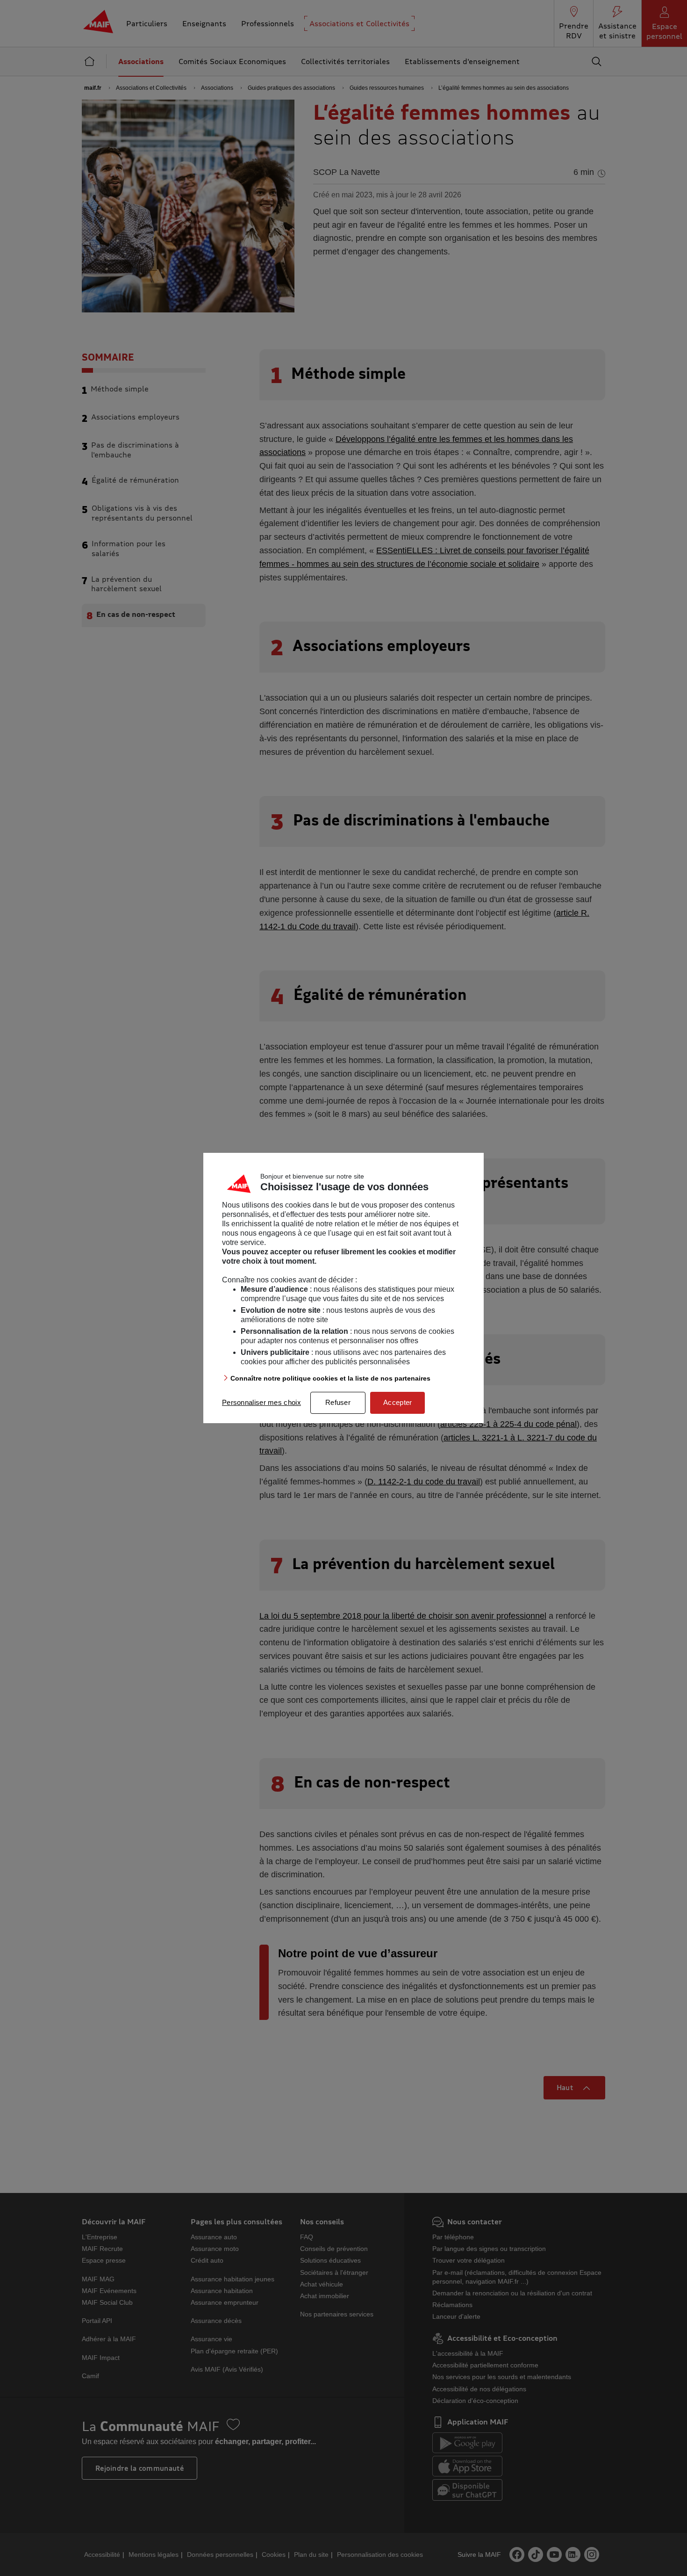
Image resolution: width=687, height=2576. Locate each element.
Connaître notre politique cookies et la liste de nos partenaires (330, 1378)
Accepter (397, 1402)
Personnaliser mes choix (261, 1402)
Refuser (338, 1402)
